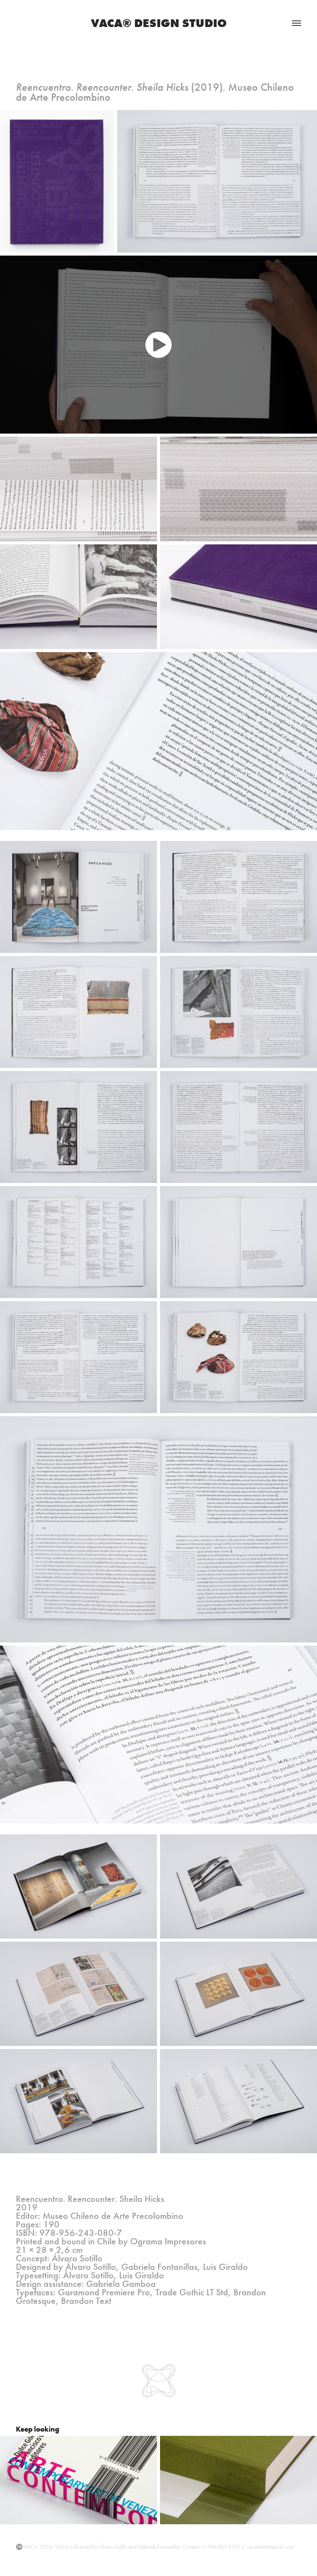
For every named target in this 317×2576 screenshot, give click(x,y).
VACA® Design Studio (159, 23)
